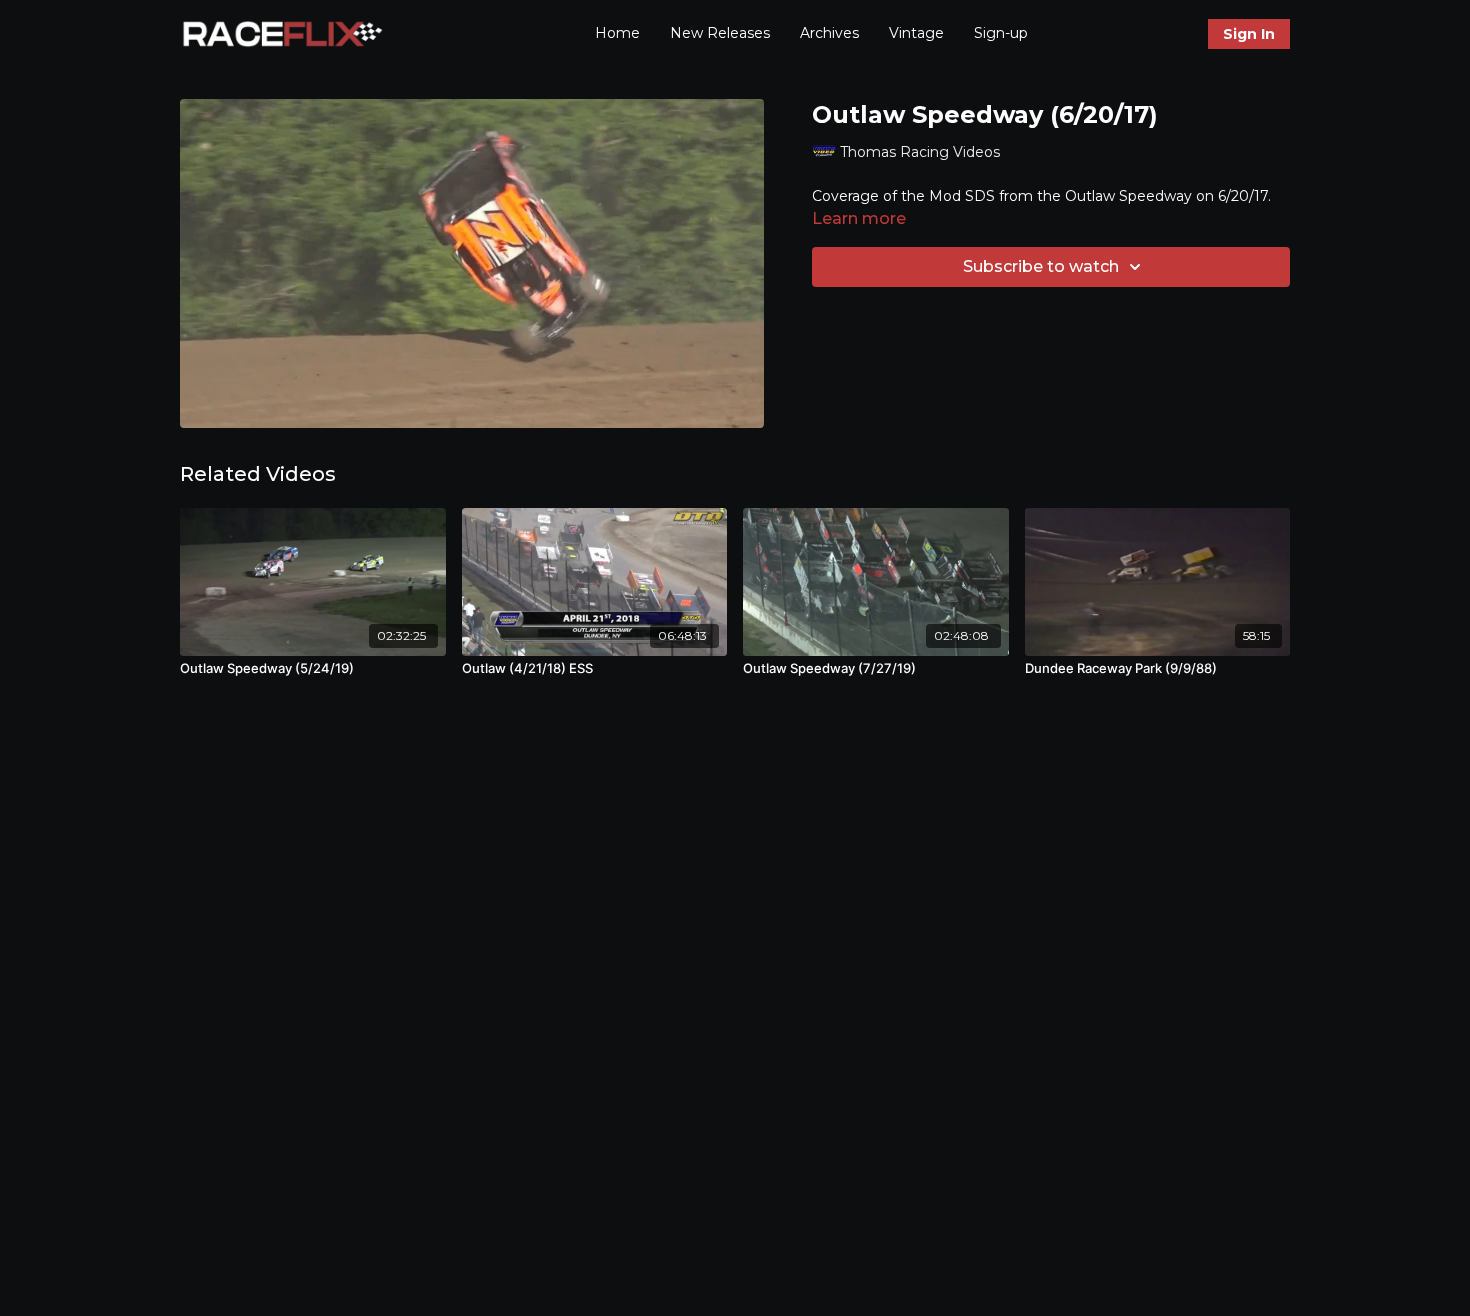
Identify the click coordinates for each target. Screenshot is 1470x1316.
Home (617, 33)
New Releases (720, 33)
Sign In (1249, 34)
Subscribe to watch (1041, 266)
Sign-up (1001, 33)
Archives (829, 33)
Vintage (916, 33)
